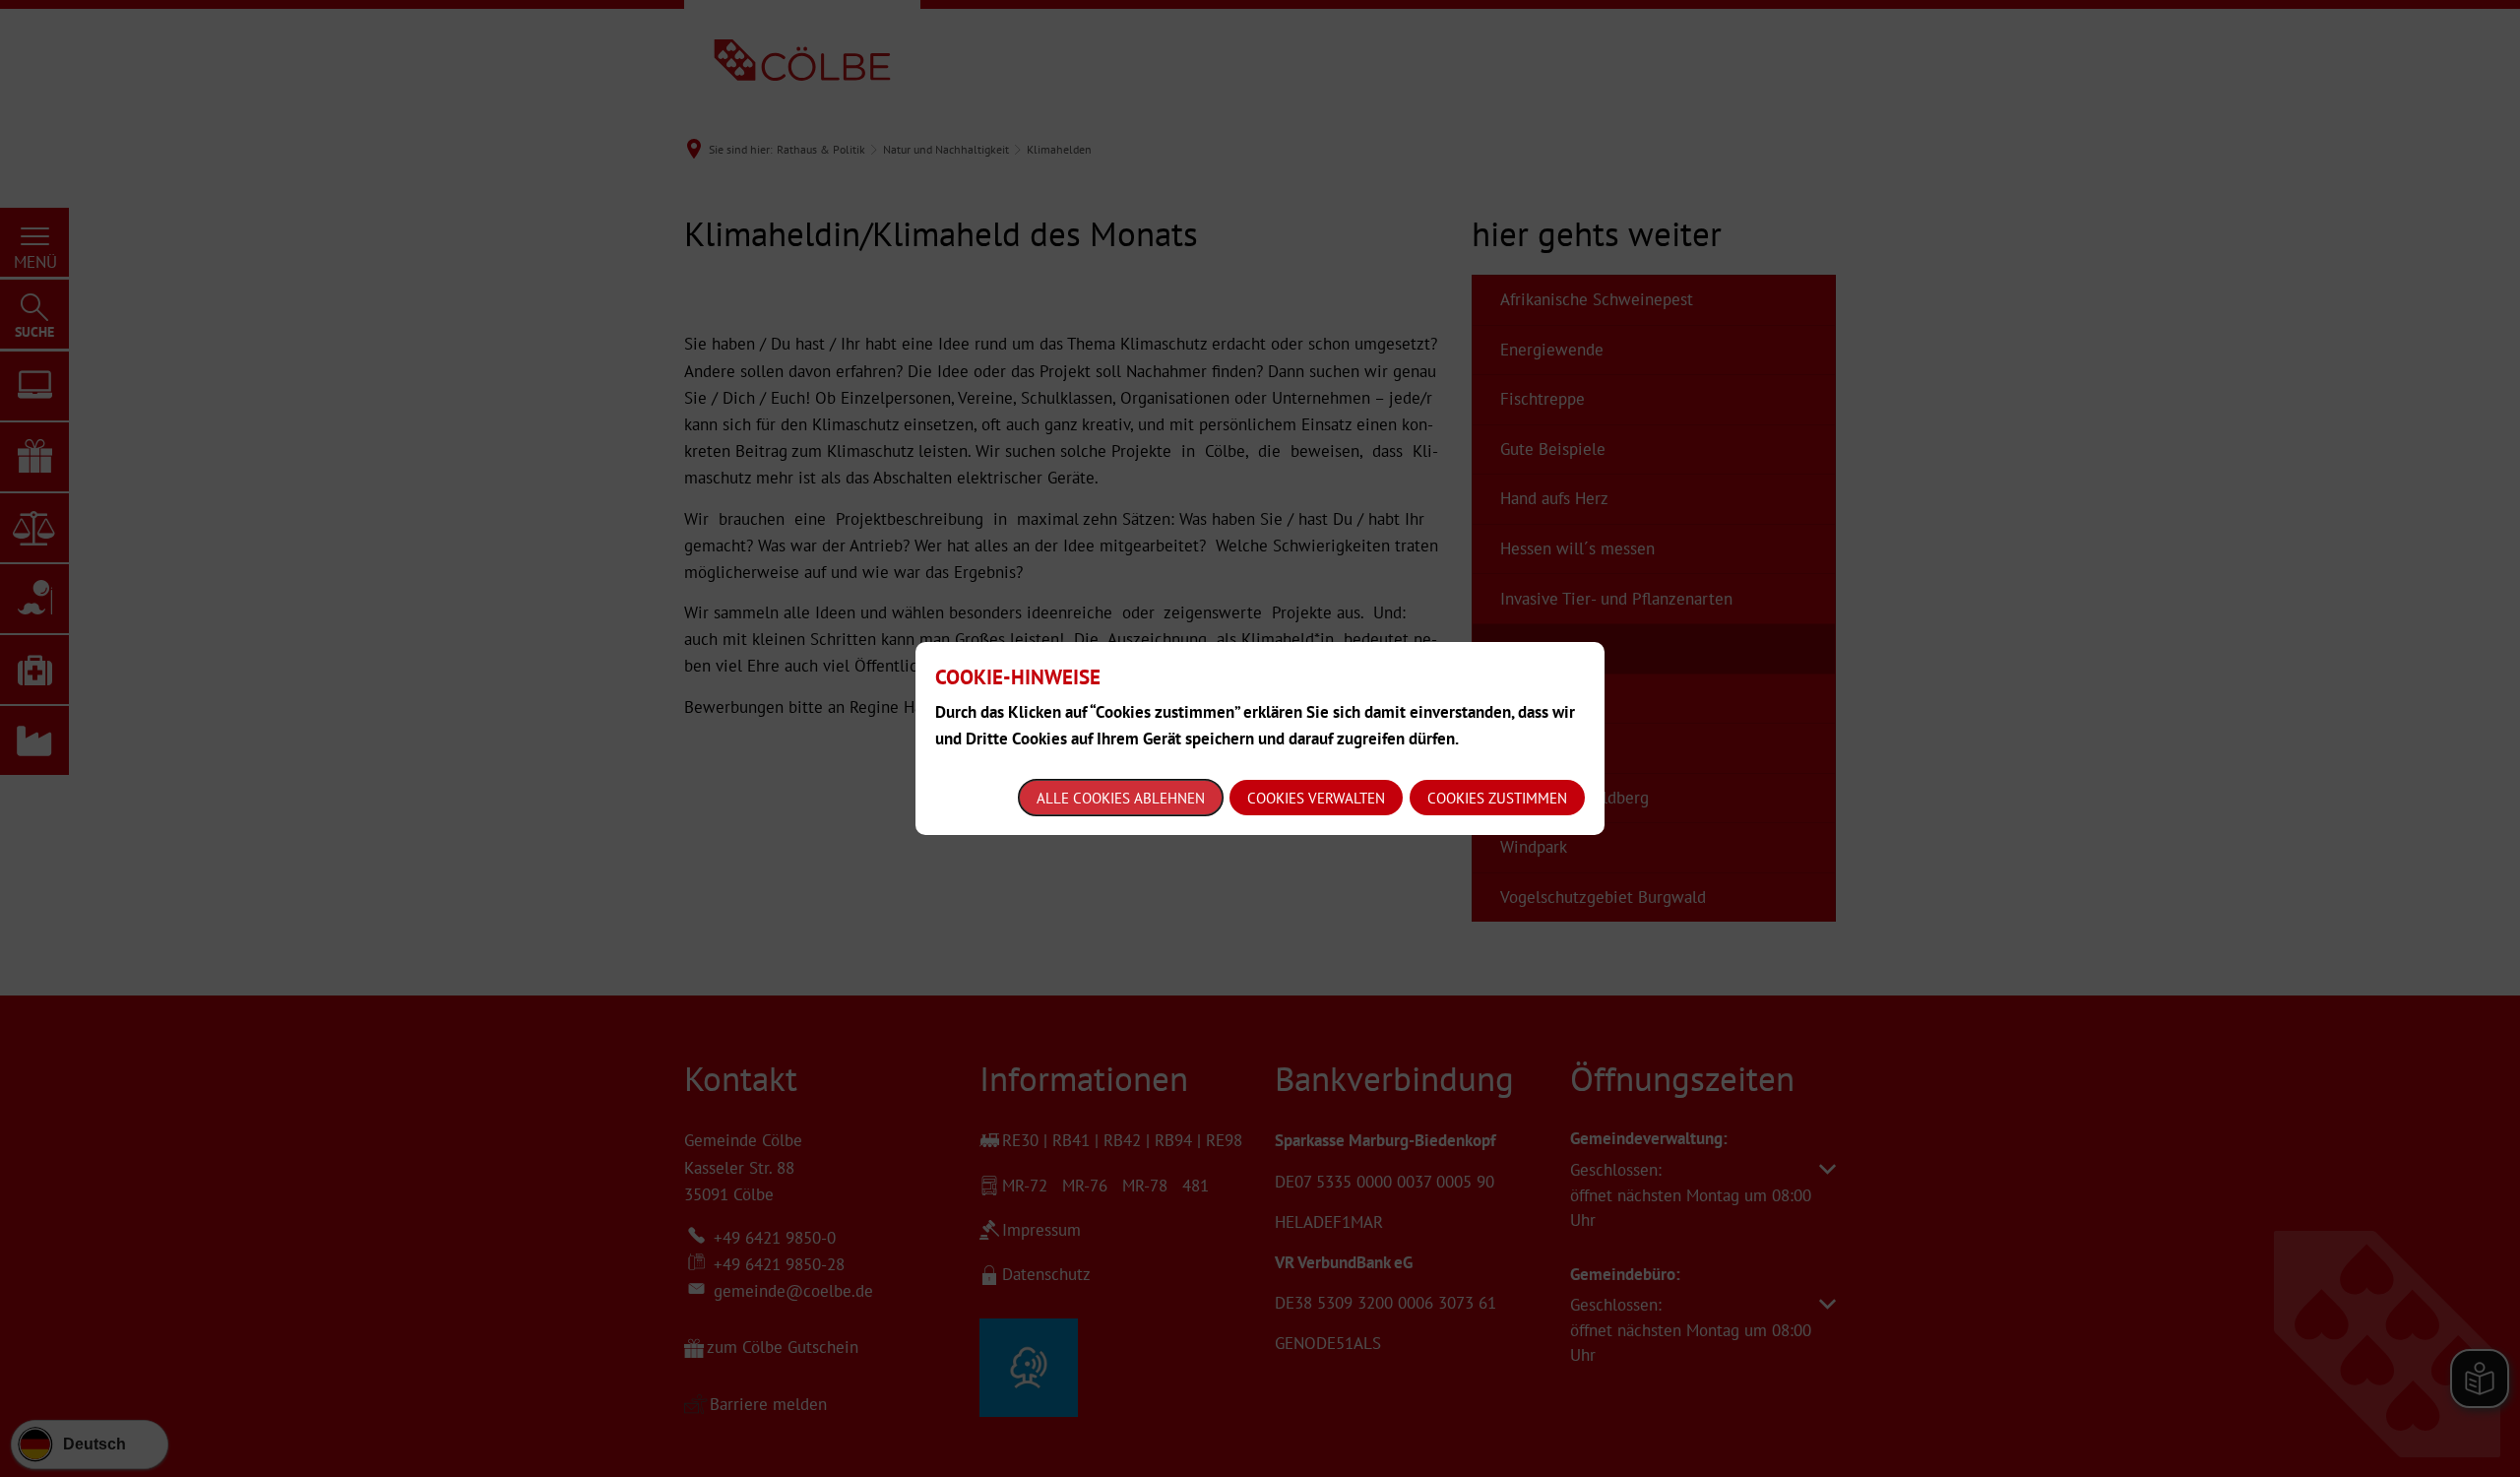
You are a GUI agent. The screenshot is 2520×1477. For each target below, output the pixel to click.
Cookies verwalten (1316, 798)
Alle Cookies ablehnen (1121, 798)
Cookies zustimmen (1497, 798)
